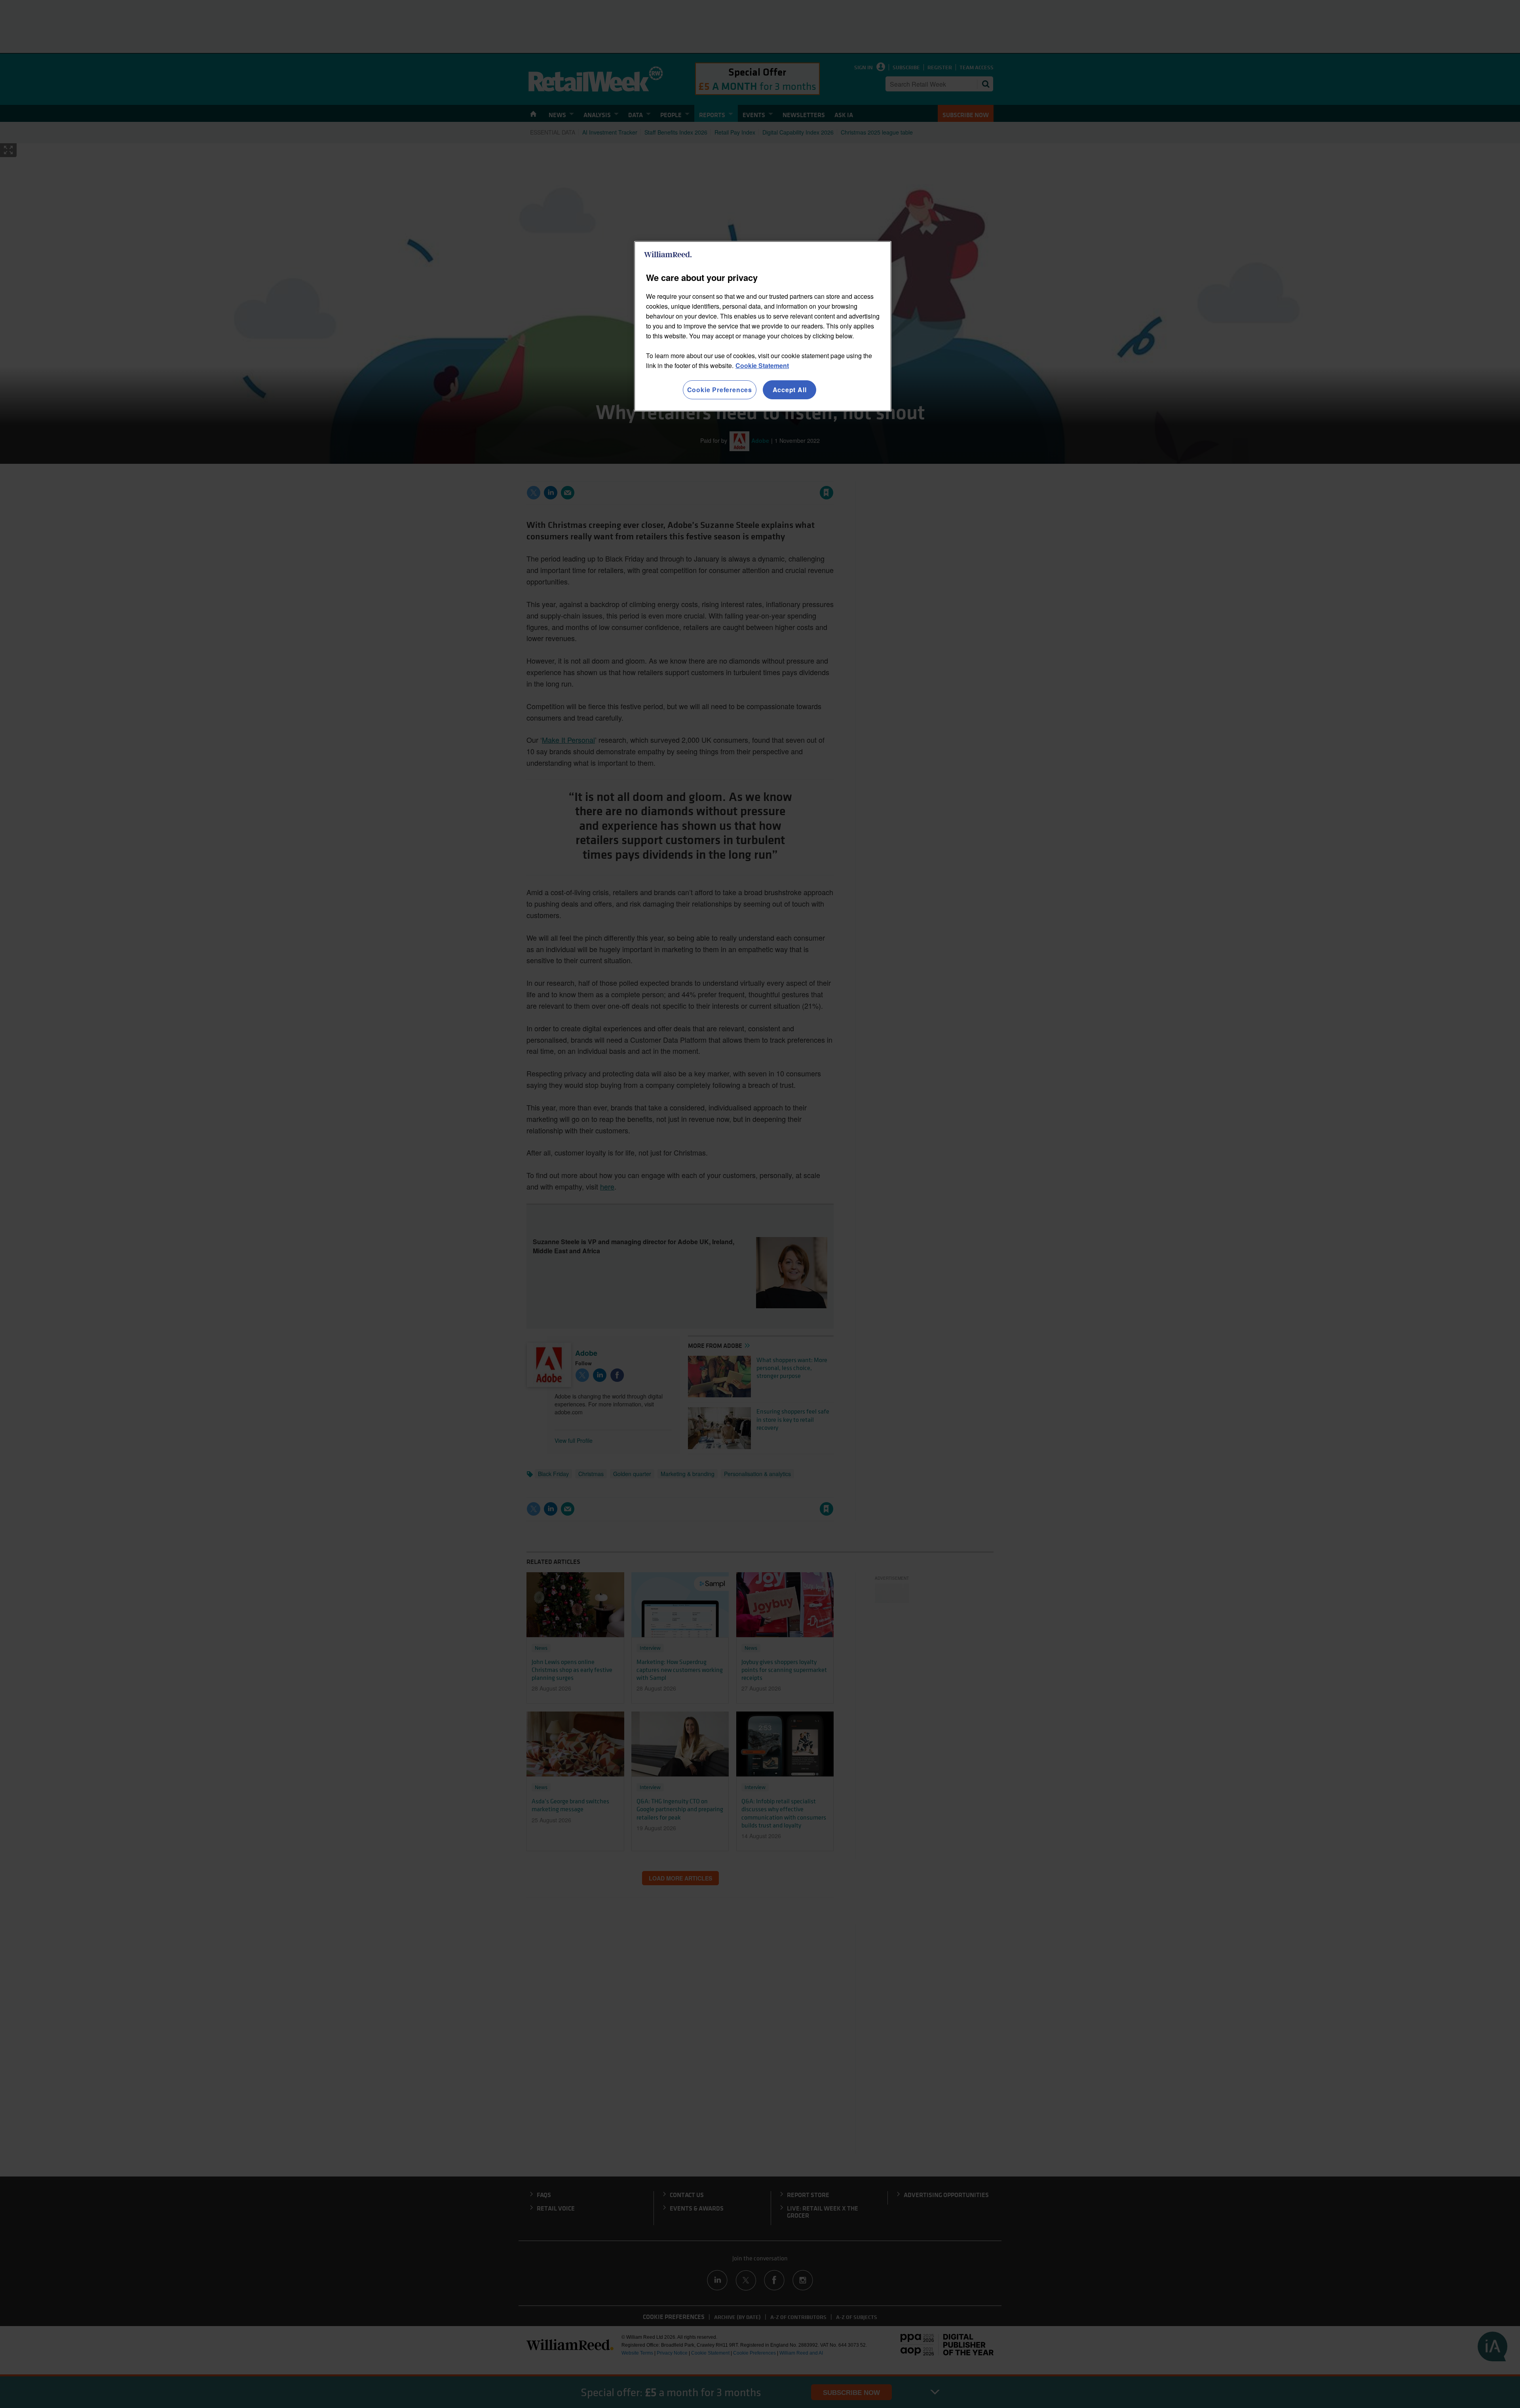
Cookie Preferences (720, 390)
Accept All (790, 390)
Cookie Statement (762, 365)
